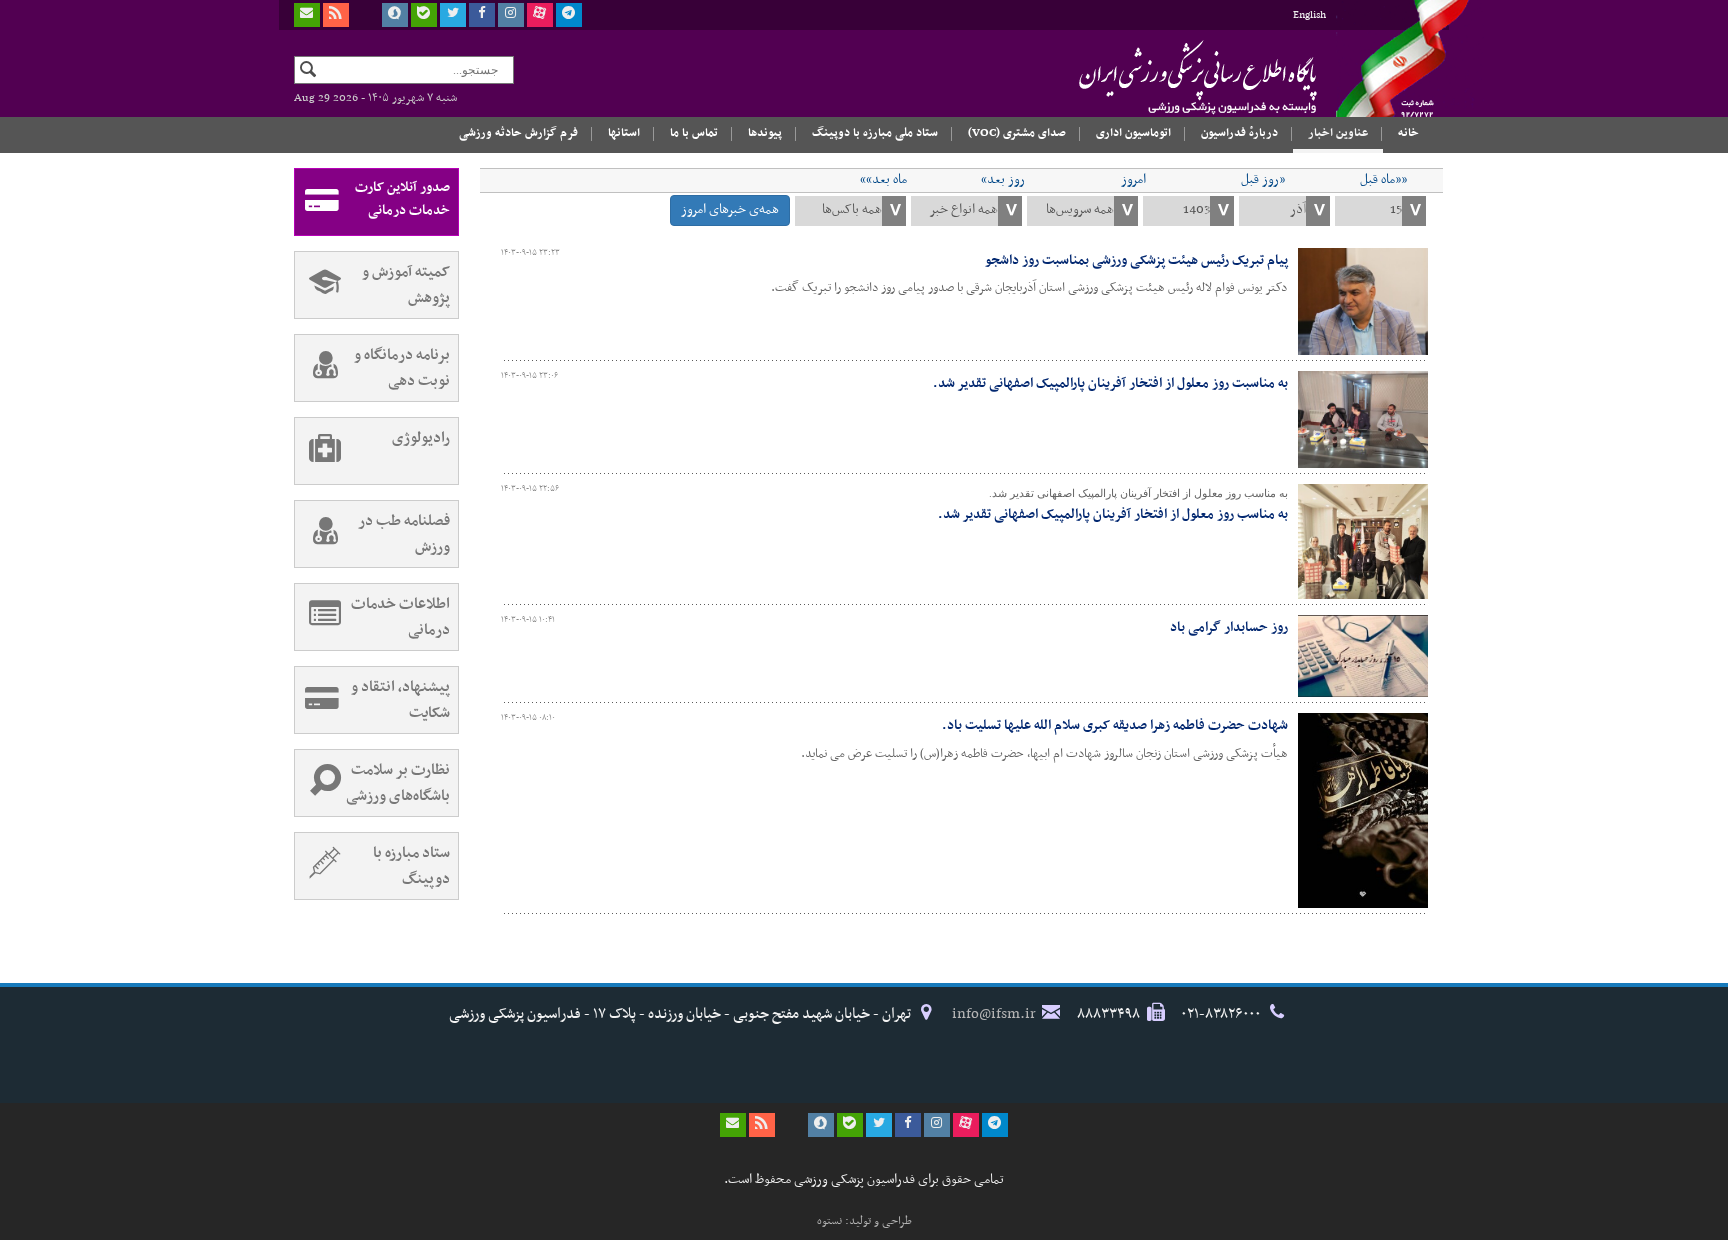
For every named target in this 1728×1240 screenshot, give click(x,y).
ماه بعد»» (883, 180)
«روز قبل (1263, 180)
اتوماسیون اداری (1133, 133)
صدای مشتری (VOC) (1017, 133)
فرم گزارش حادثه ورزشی (518, 133)
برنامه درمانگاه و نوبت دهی (402, 368)
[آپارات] (540, 15)
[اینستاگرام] (511, 15)
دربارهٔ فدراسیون (1239, 133)
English (1309, 15)
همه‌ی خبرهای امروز (730, 209)
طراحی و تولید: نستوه (864, 1221)
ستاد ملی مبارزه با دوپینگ (875, 133)
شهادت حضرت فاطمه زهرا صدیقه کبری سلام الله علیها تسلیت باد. (1115, 725)
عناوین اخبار (1338, 133)
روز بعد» (1003, 180)
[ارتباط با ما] (307, 15)
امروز (1133, 180)
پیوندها (765, 133)
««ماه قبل (1383, 180)
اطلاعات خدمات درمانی (400, 617)
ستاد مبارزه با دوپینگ (411, 866)
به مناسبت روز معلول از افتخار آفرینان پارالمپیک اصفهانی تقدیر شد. (1110, 383)
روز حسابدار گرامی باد (1229, 627)
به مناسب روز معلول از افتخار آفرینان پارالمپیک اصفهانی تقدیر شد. (1113, 514)
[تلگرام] (569, 15)
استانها (624, 133)
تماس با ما (694, 133)
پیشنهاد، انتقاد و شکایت (400, 700)
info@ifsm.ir (994, 1014)
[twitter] (453, 15)
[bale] (424, 15)
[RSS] (336, 15)
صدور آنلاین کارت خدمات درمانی (402, 199)
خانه (1408, 133)
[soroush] (395, 15)
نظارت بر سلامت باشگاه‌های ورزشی (398, 783)
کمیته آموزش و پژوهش (406, 285)
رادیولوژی (421, 438)
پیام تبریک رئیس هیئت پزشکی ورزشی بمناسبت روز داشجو (1136, 260)
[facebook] (482, 15)
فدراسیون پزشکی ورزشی (1159, 77)
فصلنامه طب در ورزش (404, 534)
